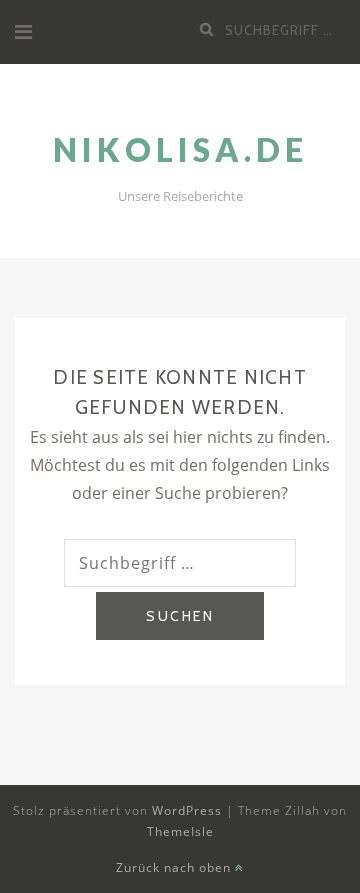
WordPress (187, 810)
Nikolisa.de (180, 149)
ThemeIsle (180, 831)
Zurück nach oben (175, 867)
